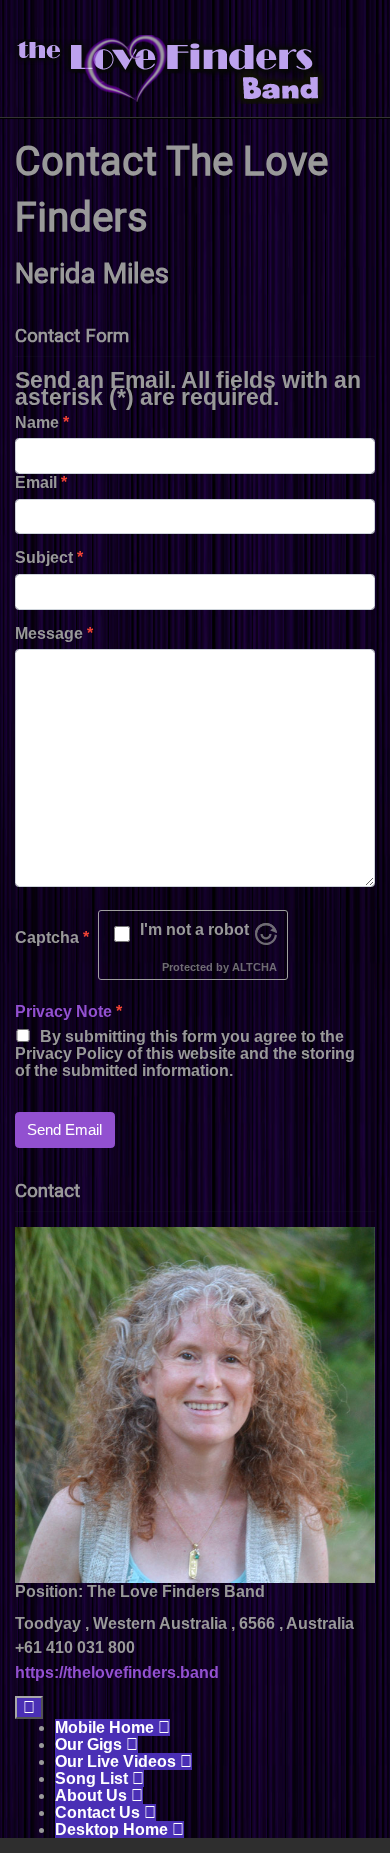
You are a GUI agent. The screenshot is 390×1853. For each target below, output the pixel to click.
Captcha (52, 937)
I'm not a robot (194, 929)
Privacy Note (63, 1011)
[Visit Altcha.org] (266, 932)
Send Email (64, 1129)
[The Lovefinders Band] (169, 67)
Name (42, 422)
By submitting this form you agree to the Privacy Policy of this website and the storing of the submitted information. (185, 1053)
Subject (49, 557)
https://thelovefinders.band (117, 1672)
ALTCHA (254, 967)
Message (54, 633)
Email (41, 482)
